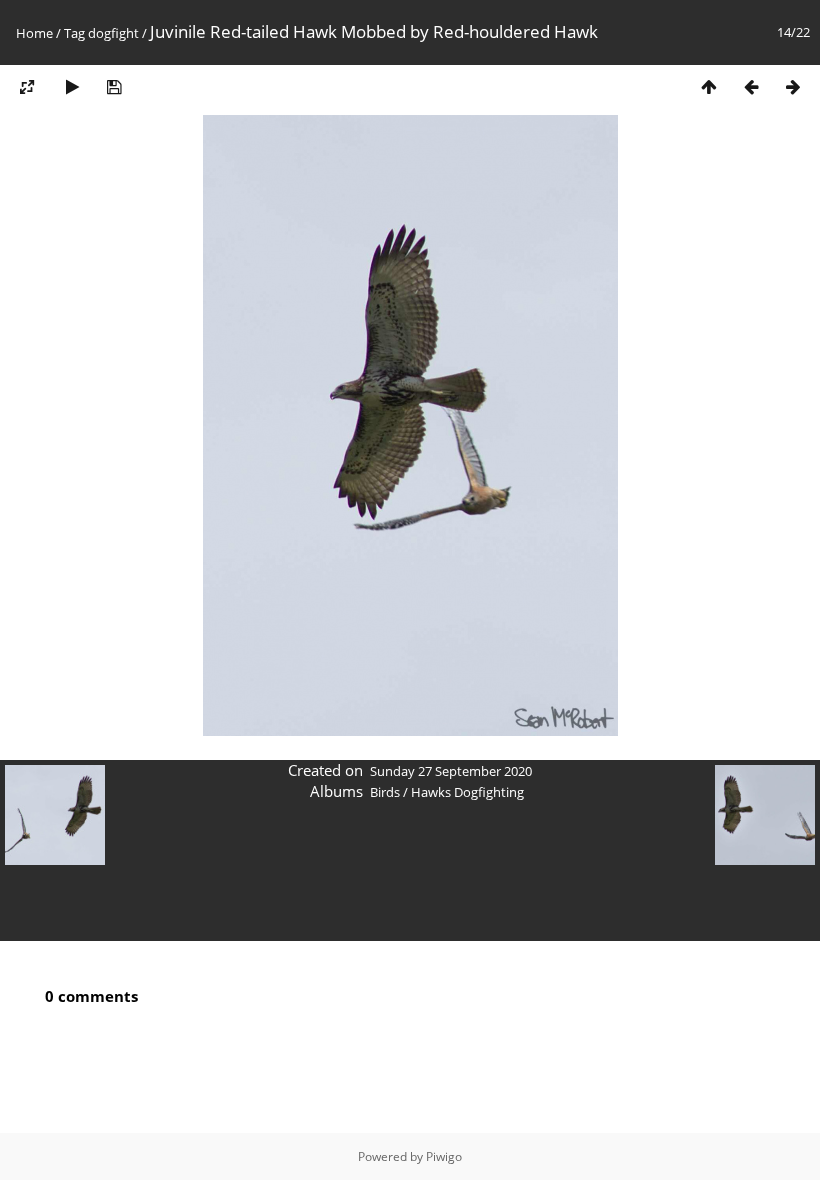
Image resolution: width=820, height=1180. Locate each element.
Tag (74, 33)
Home (34, 33)
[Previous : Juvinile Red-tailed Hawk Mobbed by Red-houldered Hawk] (751, 86)
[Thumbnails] (709, 86)
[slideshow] (72, 86)
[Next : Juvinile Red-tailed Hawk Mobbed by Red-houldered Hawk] (793, 86)
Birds (385, 792)
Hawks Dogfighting (467, 792)
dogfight (113, 33)
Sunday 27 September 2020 (451, 771)
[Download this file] (114, 86)
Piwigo (444, 1156)
